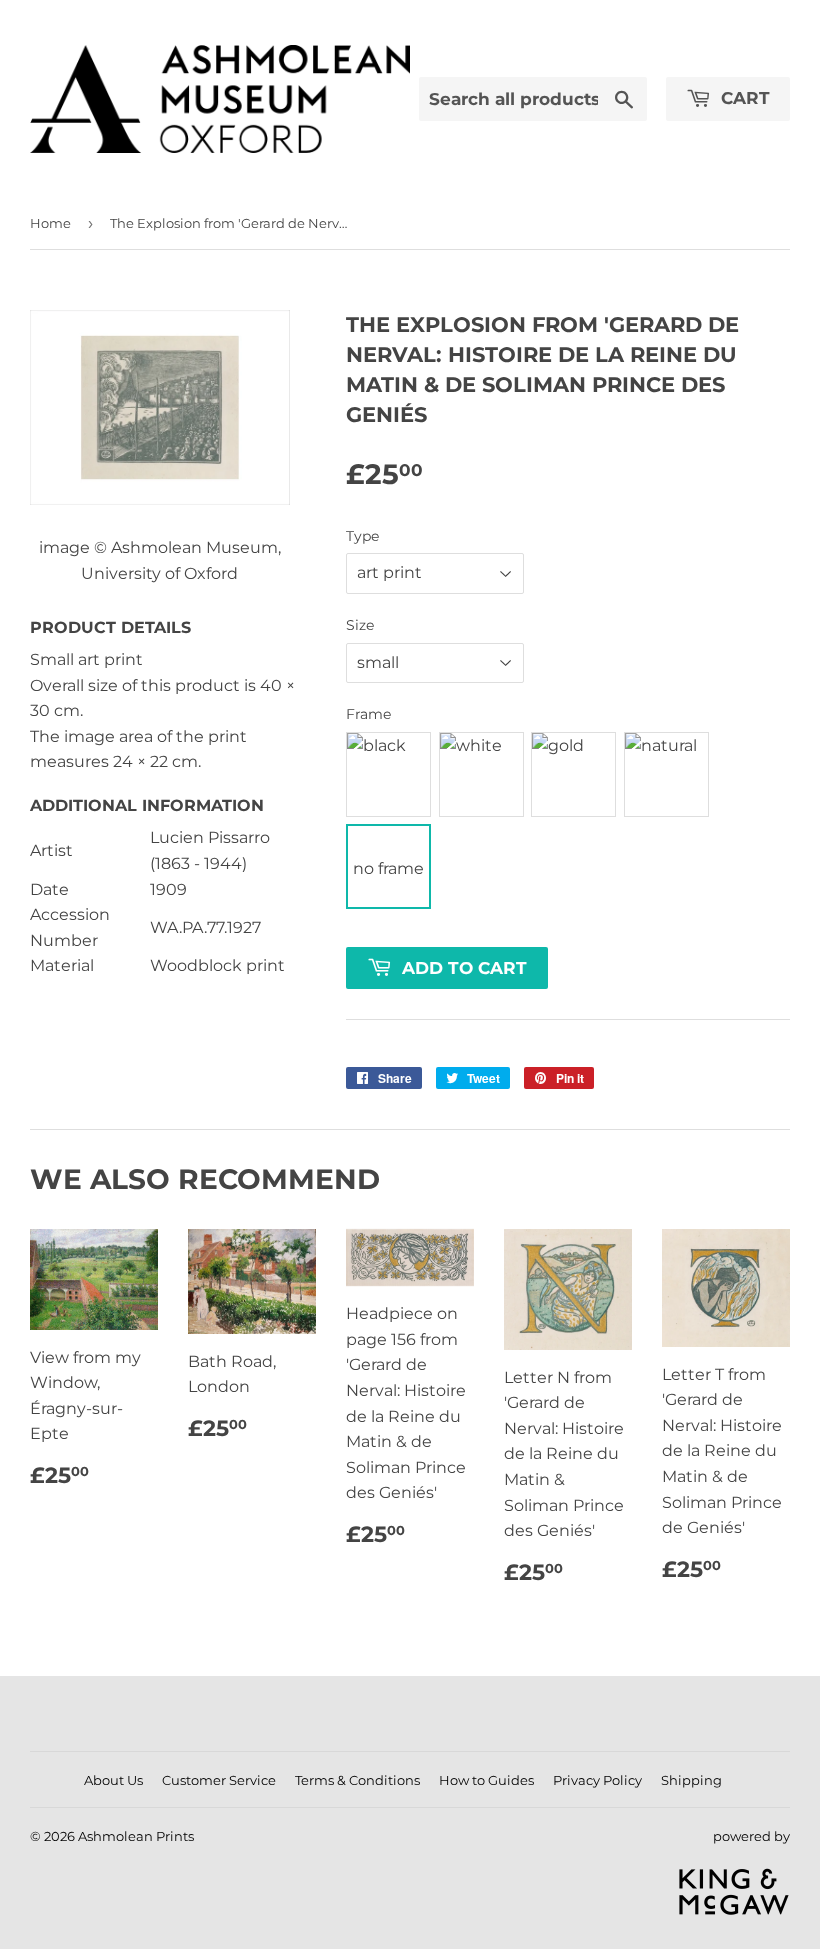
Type (362, 536)
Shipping (691, 1780)
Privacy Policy (597, 1780)
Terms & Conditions (357, 1780)
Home (50, 223)
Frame (368, 714)
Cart (743, 98)
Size (360, 625)
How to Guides (486, 1780)
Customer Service (219, 1780)
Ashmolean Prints (136, 1836)
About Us (113, 1780)
